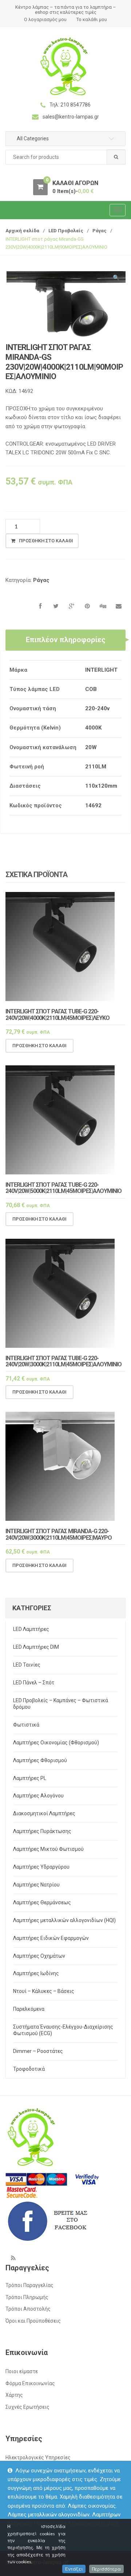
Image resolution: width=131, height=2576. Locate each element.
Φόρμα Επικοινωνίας (30, 2383)
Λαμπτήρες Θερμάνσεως (42, 1902)
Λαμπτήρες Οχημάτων (39, 1956)
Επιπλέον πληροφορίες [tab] (66, 640)
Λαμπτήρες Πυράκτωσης (42, 1831)
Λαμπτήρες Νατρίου (36, 1885)
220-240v (97, 708)
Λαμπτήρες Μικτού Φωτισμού (48, 1849)
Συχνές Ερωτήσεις (27, 2407)
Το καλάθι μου (92, 19)
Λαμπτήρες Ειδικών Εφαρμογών (51, 1938)
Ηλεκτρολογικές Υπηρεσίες (38, 2458)
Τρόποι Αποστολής (28, 2309)
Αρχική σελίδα (22, 231)
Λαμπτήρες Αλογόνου (38, 1796)
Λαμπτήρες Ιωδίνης (36, 1973)
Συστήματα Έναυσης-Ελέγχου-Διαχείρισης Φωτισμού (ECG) (63, 2030)
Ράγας (100, 231)
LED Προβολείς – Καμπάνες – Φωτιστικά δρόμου (61, 1704)
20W (91, 747)
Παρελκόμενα (29, 2009)
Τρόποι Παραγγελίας (29, 2285)
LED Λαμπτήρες (31, 1629)
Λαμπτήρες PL (30, 1778)
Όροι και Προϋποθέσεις (33, 2321)
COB (91, 689)
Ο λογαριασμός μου (45, 19)
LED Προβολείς (66, 231)
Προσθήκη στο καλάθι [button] (39, 1046)
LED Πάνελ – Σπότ (34, 1683)
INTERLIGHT (101, 670)
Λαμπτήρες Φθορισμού (40, 1760)
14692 (93, 805)
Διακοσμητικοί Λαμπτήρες (44, 1813)
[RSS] (13, 2258)
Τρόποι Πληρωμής (27, 2297)
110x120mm (101, 786)
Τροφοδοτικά (29, 2069)
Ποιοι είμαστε (22, 2371)
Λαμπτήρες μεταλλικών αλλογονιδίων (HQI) (64, 1920)
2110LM (96, 767)
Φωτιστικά (26, 1725)
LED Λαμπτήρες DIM (36, 1647)
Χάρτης (14, 2395)
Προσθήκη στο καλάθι (46, 541)
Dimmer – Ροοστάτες (38, 2051)
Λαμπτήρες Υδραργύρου (41, 1867)
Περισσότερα (106, 2569)
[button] (116, 279)
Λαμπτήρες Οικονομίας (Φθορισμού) (56, 1743)
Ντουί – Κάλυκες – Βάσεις (44, 1991)
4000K (93, 728)
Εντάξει (74, 2569)
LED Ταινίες (27, 1665)
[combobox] (65, 157)
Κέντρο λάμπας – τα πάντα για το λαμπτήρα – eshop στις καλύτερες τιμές (66, 10)
